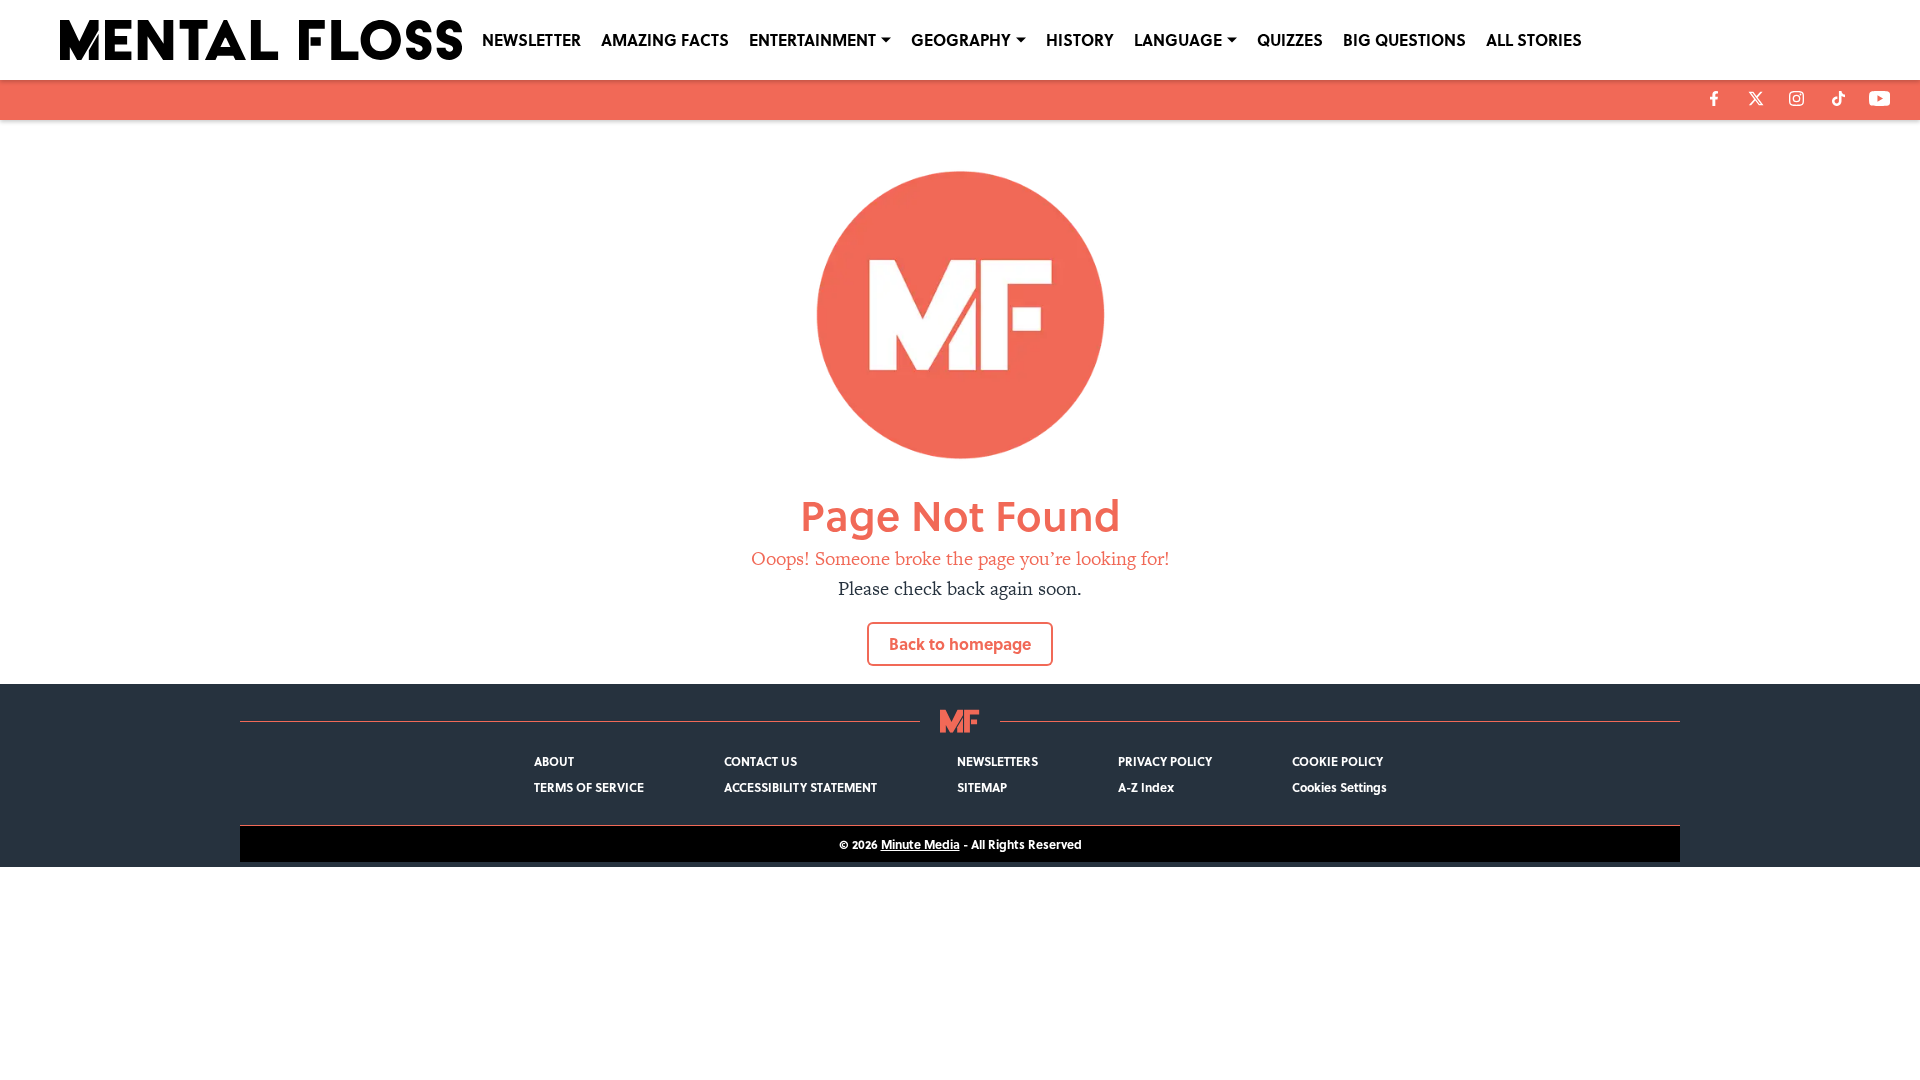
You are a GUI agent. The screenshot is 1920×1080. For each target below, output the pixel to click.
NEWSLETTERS (997, 761)
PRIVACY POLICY (1165, 761)
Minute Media (920, 844)
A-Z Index (1146, 787)
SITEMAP (982, 787)
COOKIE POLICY (1337, 761)
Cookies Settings (1339, 787)
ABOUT (554, 761)
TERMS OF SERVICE (589, 787)
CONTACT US (760, 761)
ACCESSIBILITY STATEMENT (800, 787)
